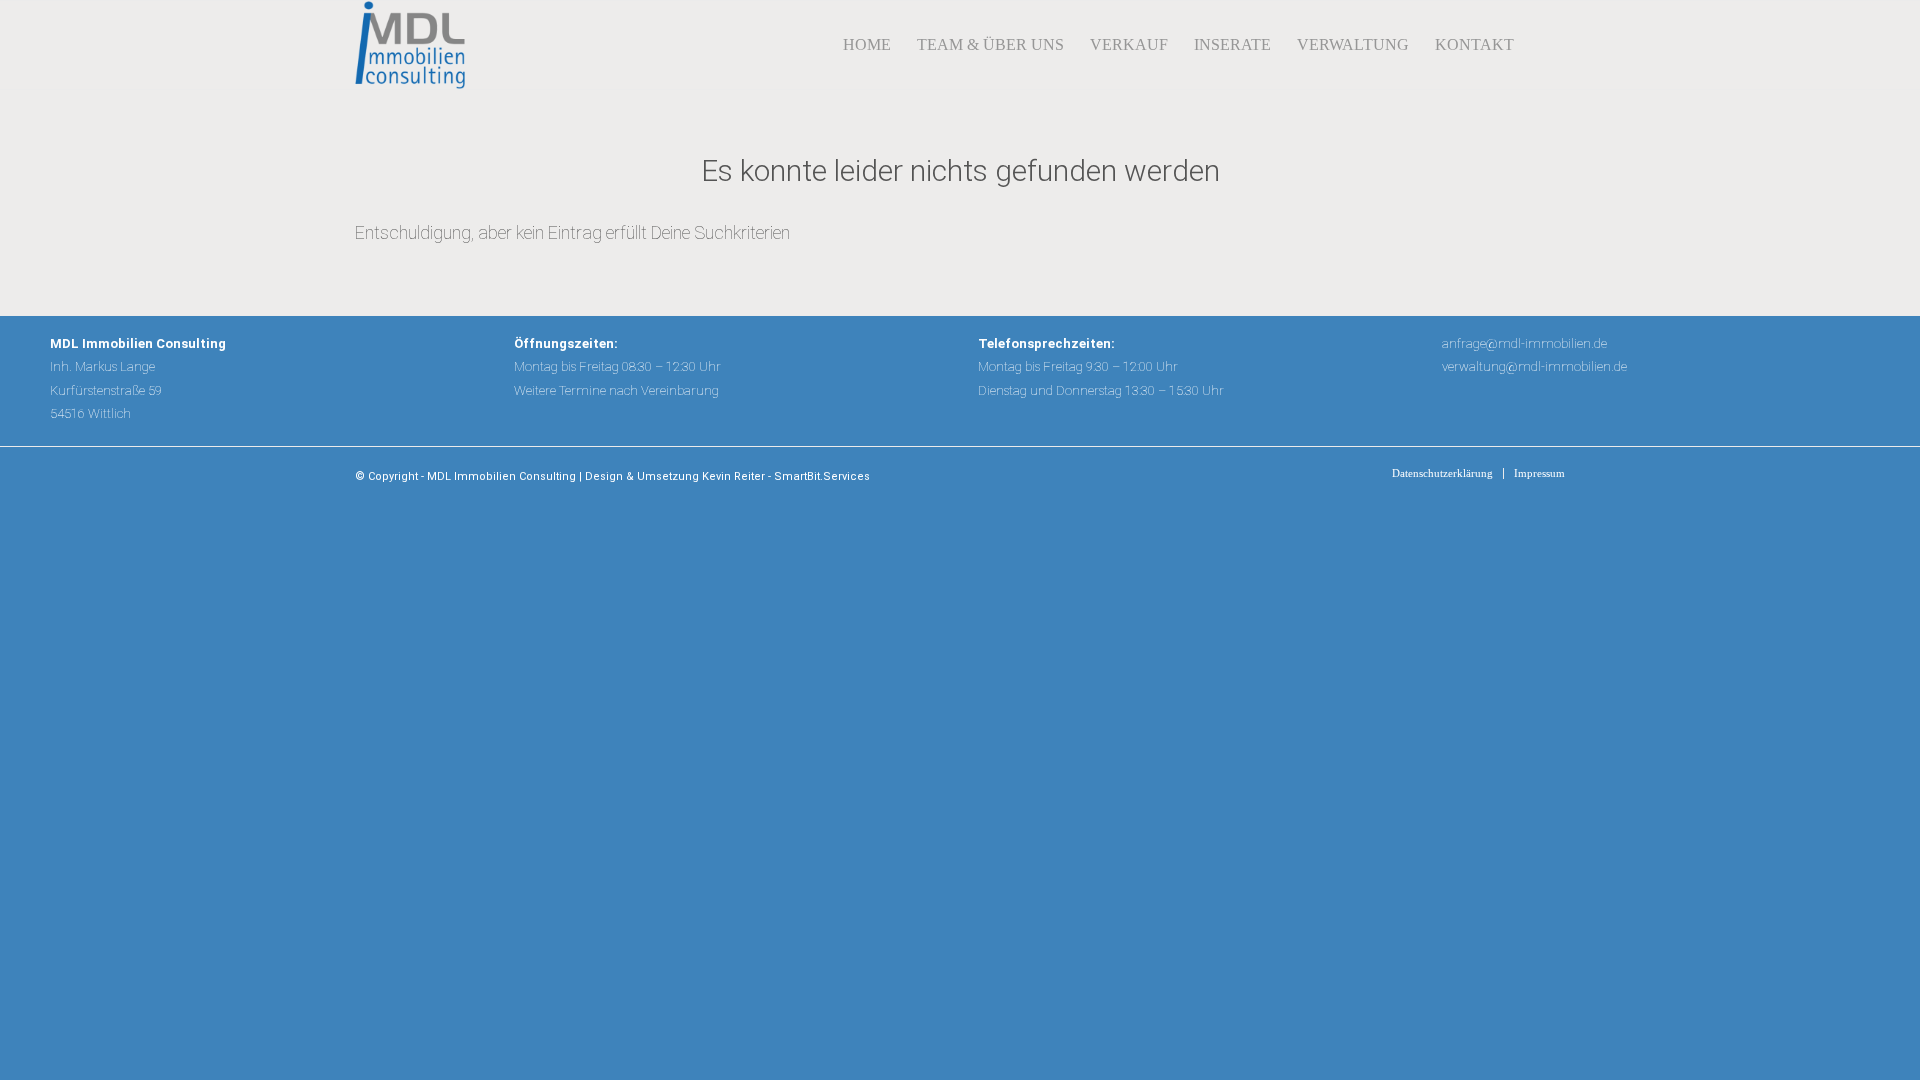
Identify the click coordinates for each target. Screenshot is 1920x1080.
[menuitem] (867, 45)
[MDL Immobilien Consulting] (410, 45)
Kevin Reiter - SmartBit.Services (786, 476)
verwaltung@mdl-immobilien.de (1534, 366)
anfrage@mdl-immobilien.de (1524, 343)
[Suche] (1546, 45)
